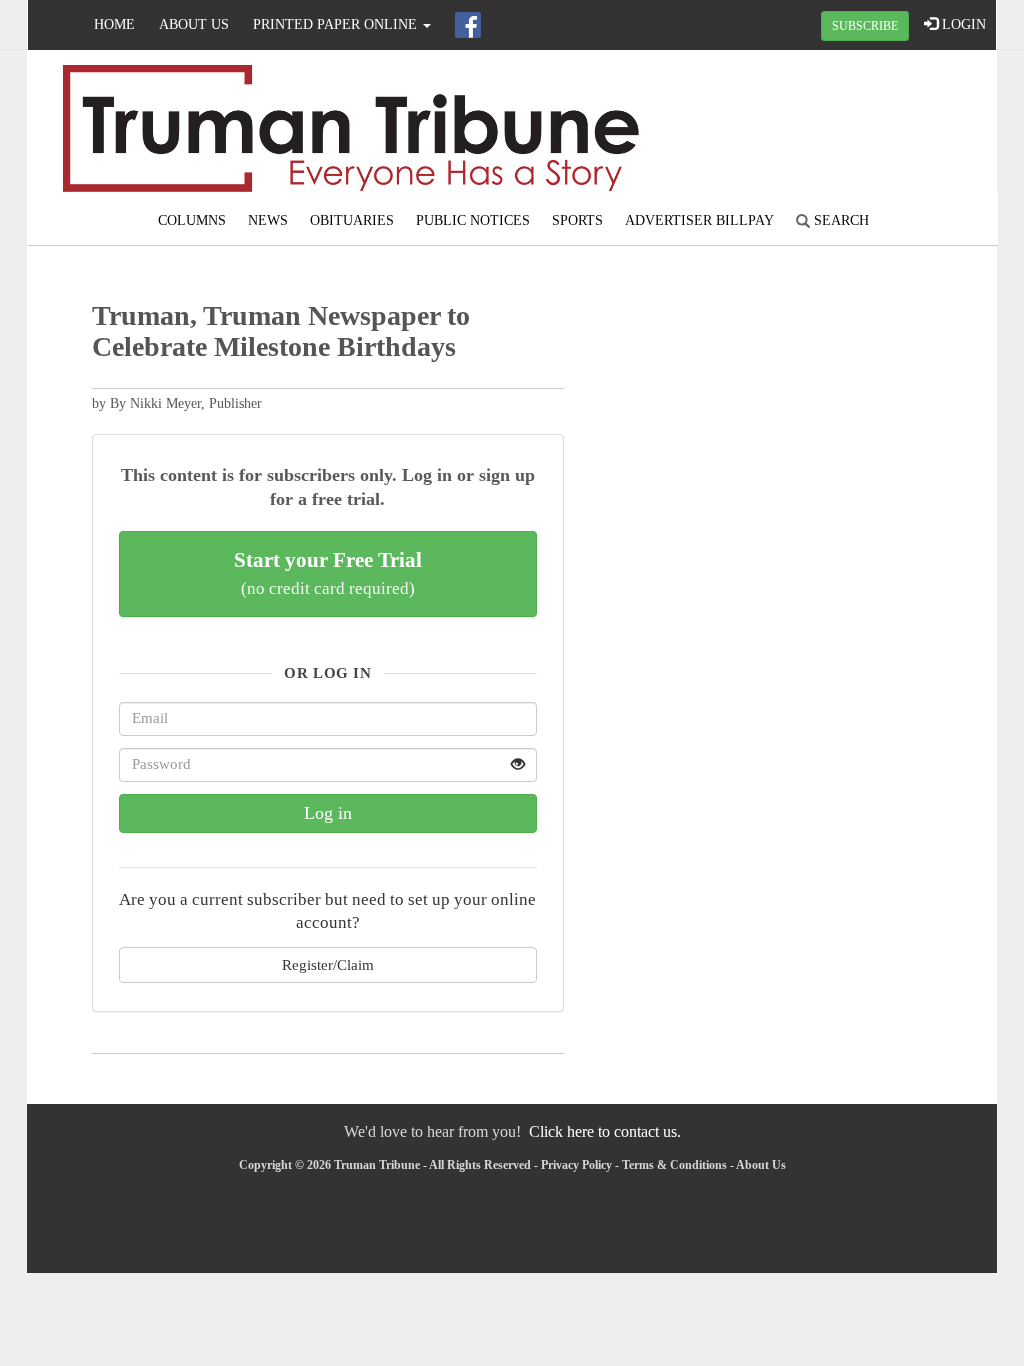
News (268, 220)
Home (114, 24)
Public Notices (473, 220)
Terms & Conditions (674, 1165)
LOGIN (962, 24)
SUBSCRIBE (865, 26)
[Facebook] (468, 25)
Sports (577, 220)
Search (839, 220)
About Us (194, 24)
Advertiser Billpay (699, 220)
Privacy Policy (576, 1165)
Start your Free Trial (328, 573)
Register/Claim (328, 964)
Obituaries (352, 220)
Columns (192, 220)
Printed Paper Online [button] (337, 24)
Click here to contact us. (605, 1131)
